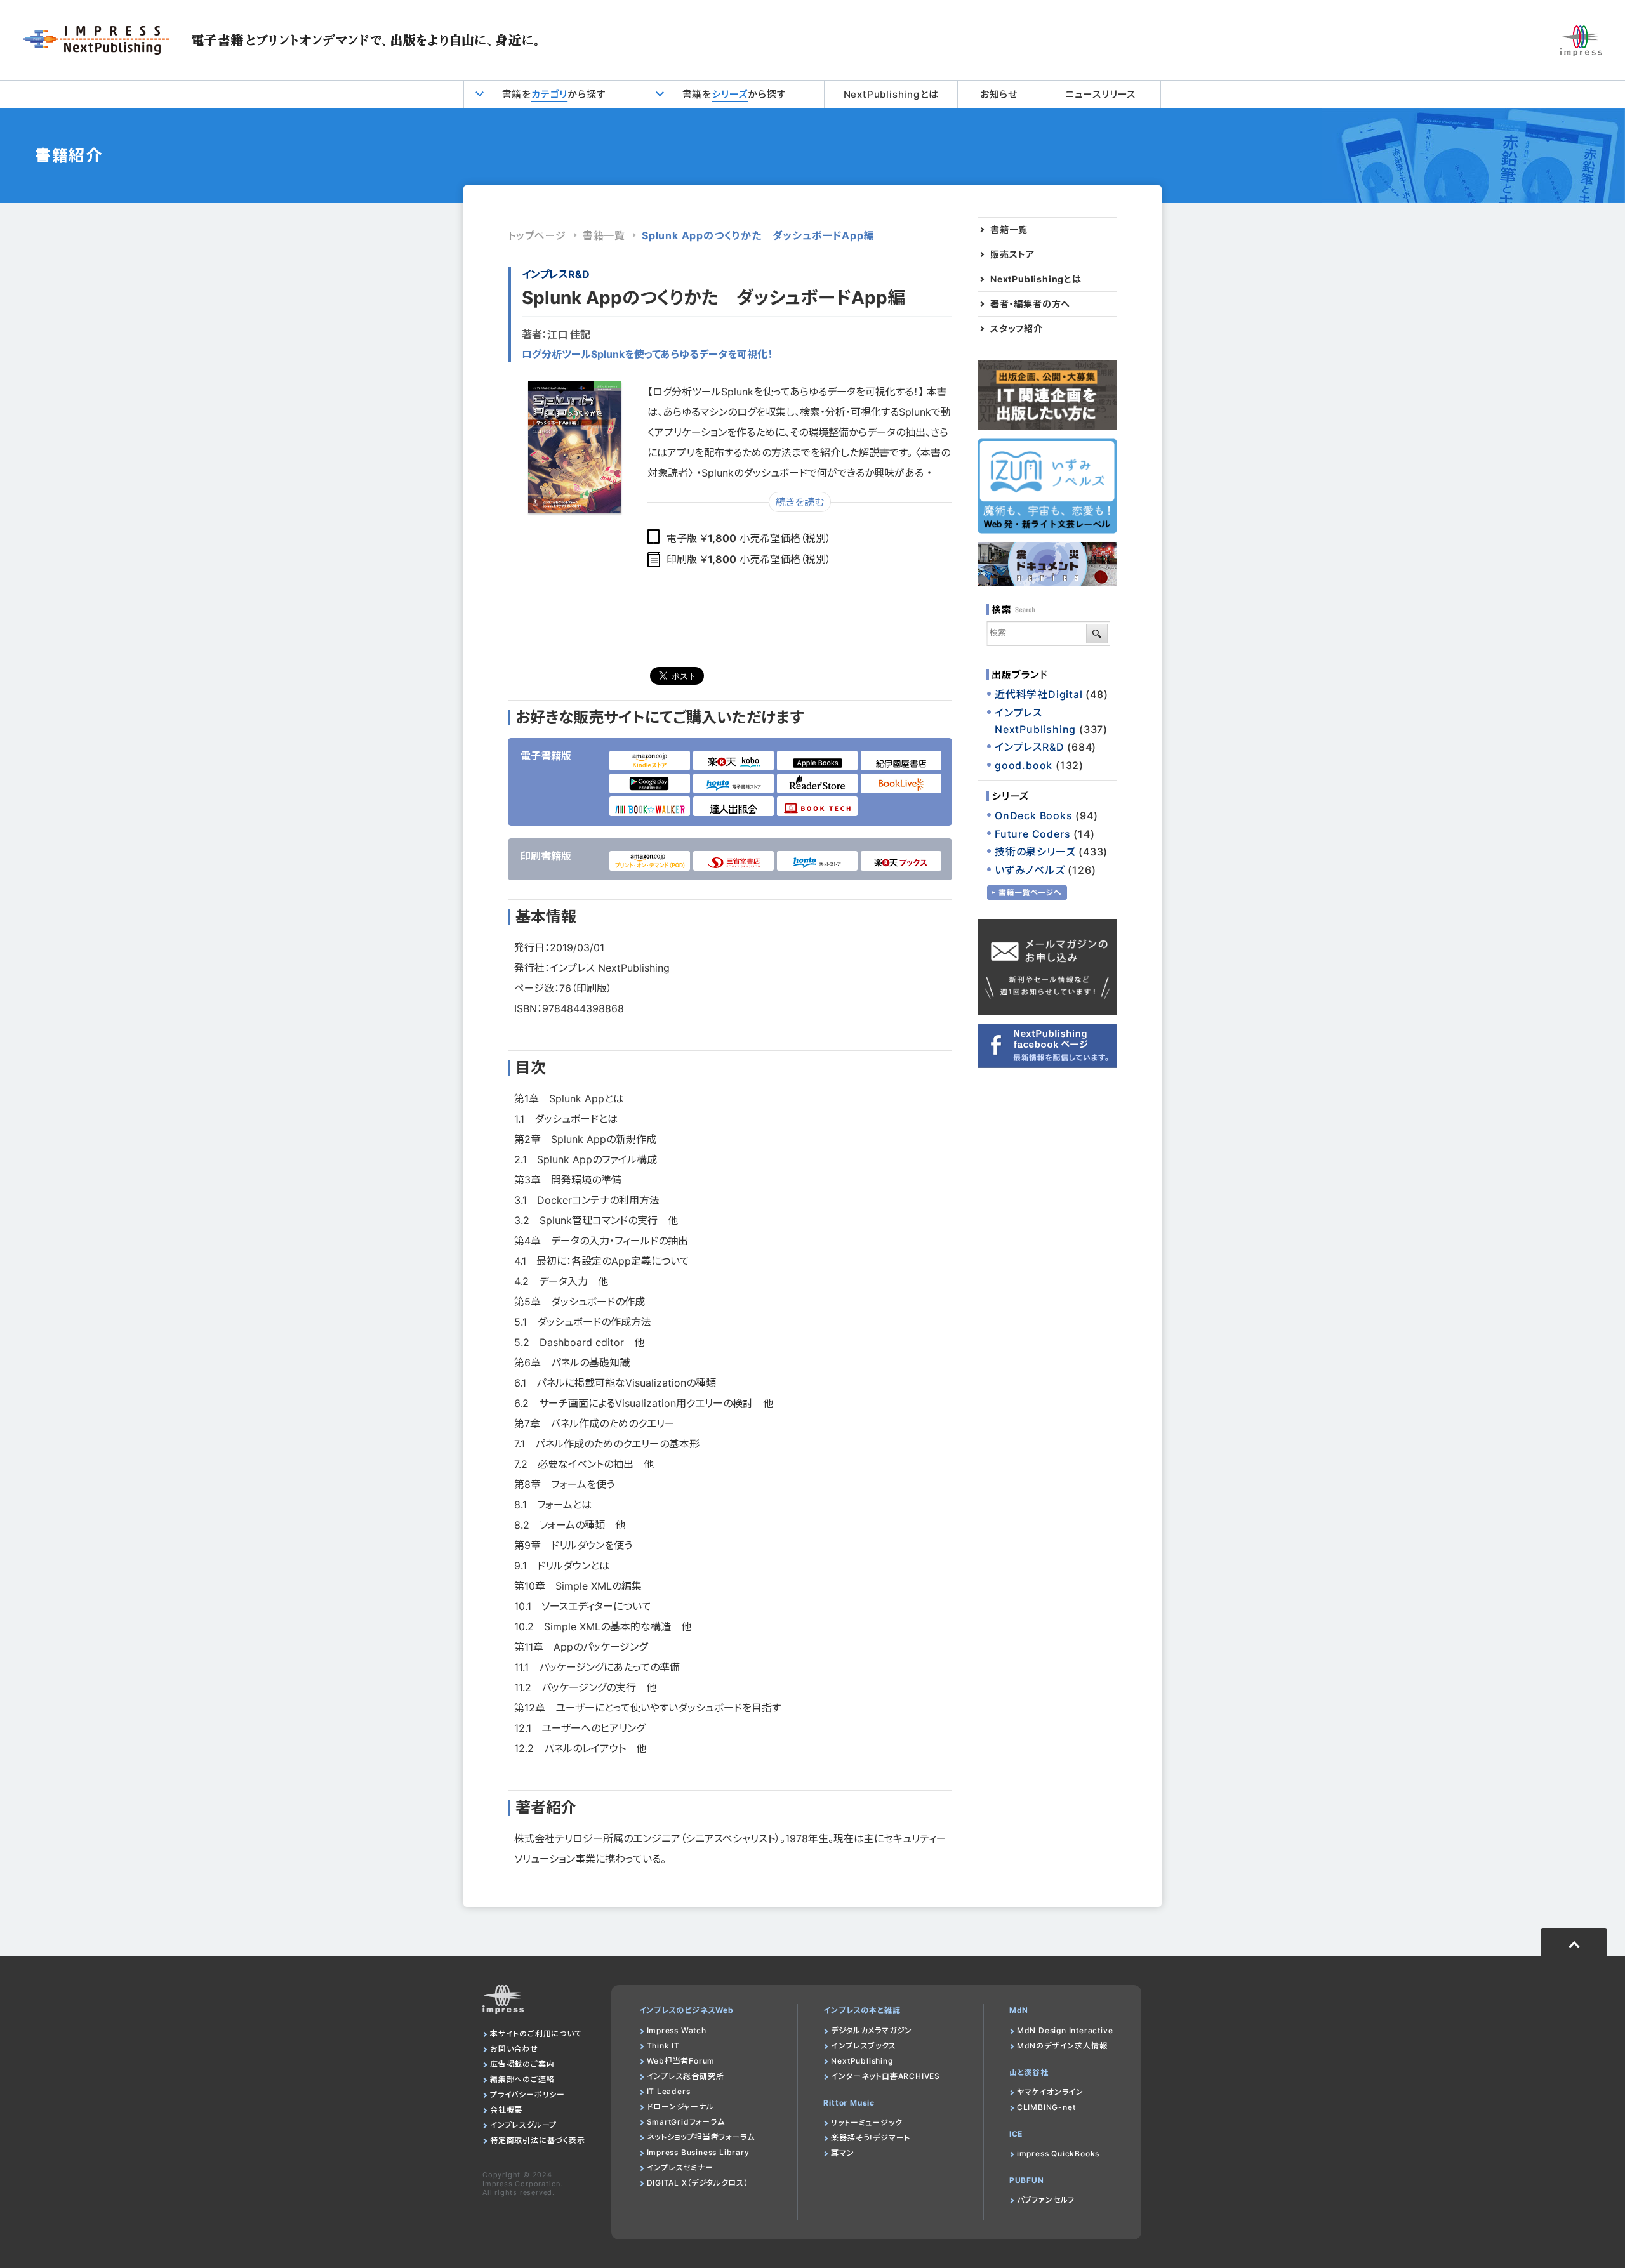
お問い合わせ (514, 2049)
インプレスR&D (556, 274)
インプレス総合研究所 (686, 2076)
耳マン (842, 2153)
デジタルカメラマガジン (872, 2030)
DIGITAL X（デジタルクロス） (698, 2183)
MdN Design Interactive (1065, 2030)
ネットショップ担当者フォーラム (701, 2137)
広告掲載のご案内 (522, 2064)
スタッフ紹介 (1017, 329)
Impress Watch (677, 2030)
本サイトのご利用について (536, 2034)
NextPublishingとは (891, 94)
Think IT (663, 2046)
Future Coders (1032, 834)
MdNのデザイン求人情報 (1062, 2046)
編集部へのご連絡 (522, 2079)
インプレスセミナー (680, 2167)
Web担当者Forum (681, 2061)
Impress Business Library (698, 2152)
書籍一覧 (604, 235)
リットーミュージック (866, 2122)
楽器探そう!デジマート (871, 2138)
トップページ (537, 235)
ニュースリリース (1100, 94)
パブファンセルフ (1046, 2200)
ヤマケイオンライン (1050, 2092)
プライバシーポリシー (527, 2094)
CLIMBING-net (1046, 2107)
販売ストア (1012, 254)
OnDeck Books (1034, 815)
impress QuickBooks (1058, 2153)
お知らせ (999, 94)
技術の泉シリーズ (1035, 852)
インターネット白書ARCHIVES (885, 2076)
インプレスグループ (523, 2125)
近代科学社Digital (1039, 694)
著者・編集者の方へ (1030, 304)
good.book (1024, 765)
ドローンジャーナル (680, 2106)
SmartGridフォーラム (686, 2122)
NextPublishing (862, 2061)
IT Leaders (669, 2091)
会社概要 (506, 2110)
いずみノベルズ (1030, 870)
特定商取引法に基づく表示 (538, 2140)
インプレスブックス (863, 2046)
